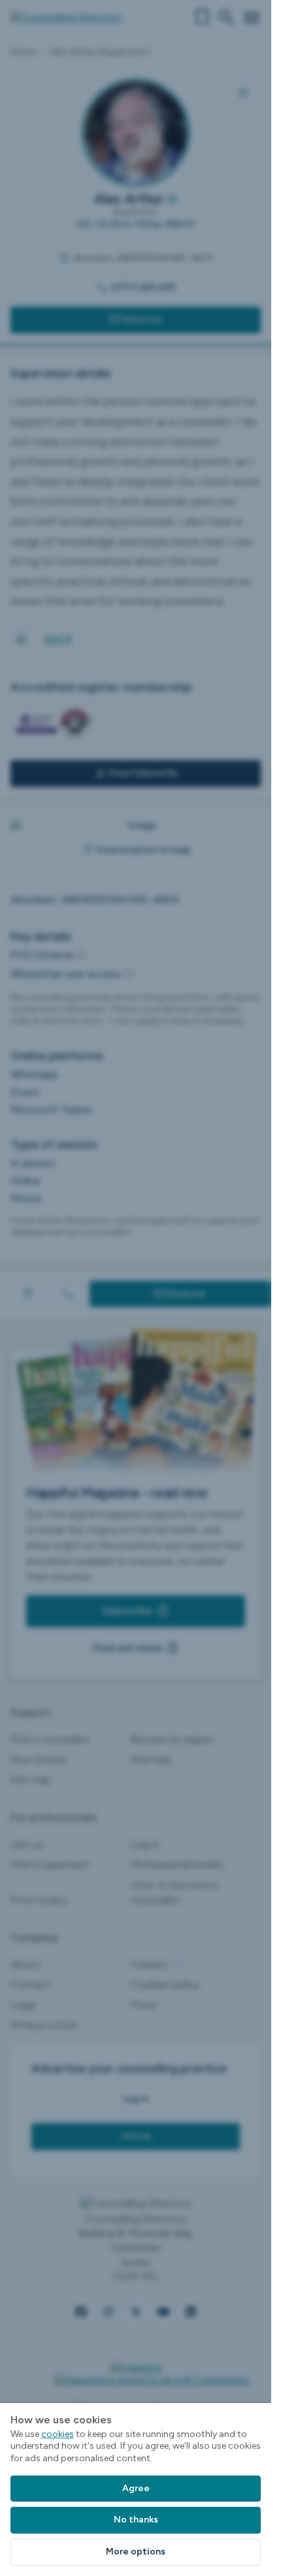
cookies (58, 2434)
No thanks (136, 2520)
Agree (136, 2488)
